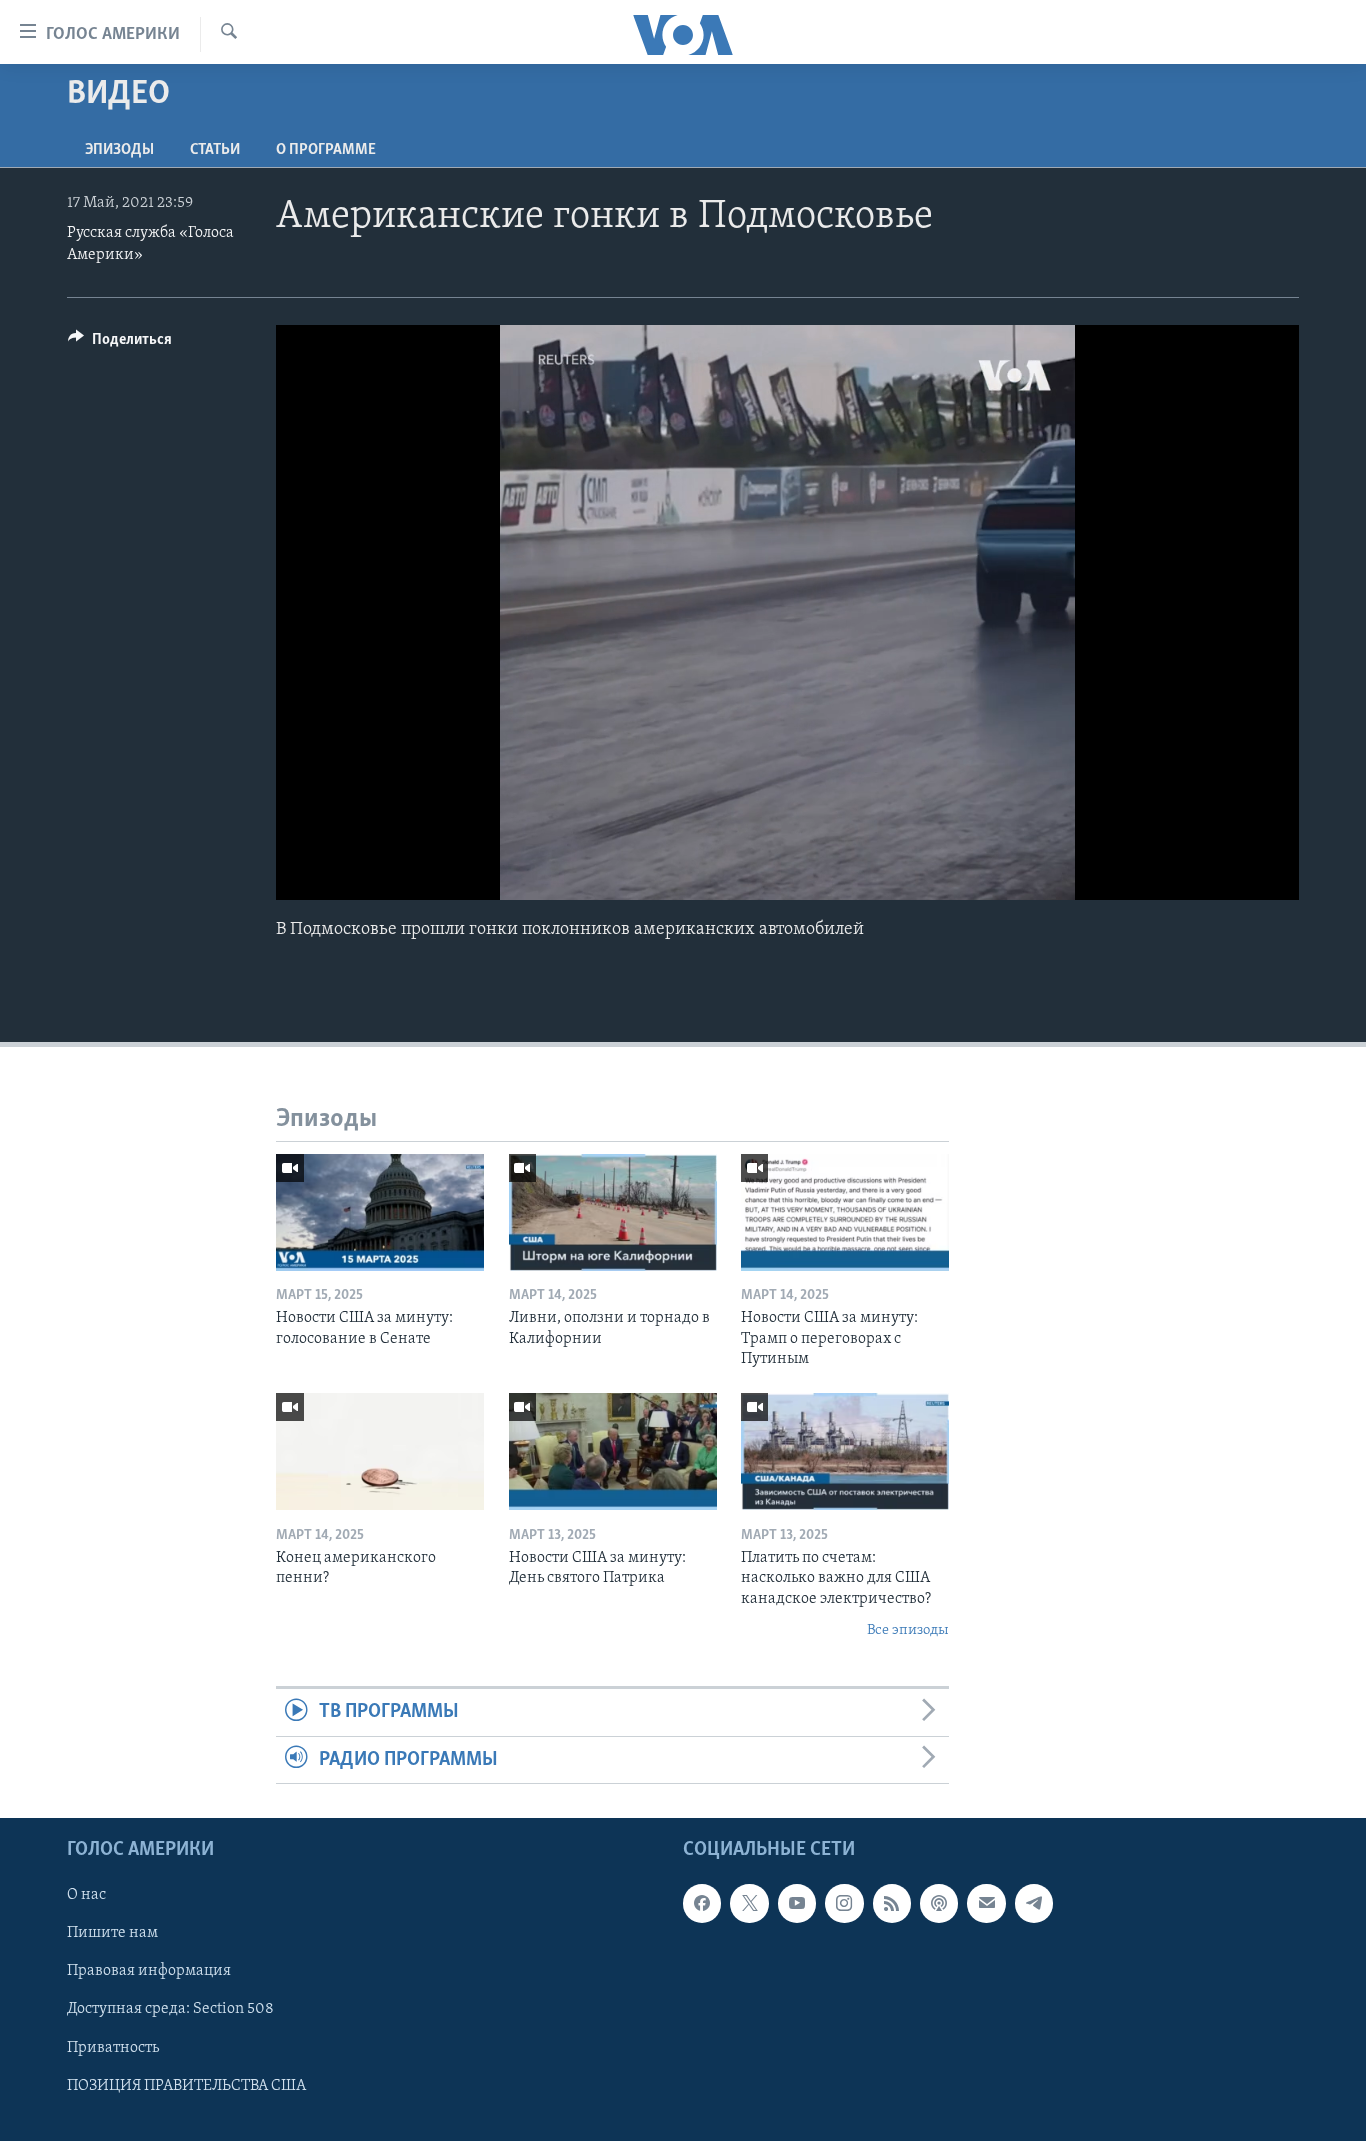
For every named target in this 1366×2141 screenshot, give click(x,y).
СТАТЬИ (215, 150)
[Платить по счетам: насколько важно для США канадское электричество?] (845, 1451)
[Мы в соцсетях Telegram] (1034, 1903)
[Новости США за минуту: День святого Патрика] (613, 1451)
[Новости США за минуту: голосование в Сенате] (380, 1212)
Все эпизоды (908, 1630)
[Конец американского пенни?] (380, 1451)
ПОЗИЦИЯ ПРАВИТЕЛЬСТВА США (186, 2086)
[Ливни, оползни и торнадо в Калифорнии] (613, 1212)
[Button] (120, 344)
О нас (86, 1895)
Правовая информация (149, 1972)
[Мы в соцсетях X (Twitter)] (749, 1903)
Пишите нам (112, 1933)
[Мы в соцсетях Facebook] (702, 1903)
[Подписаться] (986, 1903)
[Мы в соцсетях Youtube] (797, 1903)
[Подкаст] (939, 1903)
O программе (326, 150)
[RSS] (892, 1903)
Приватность (113, 2048)
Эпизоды (119, 150)
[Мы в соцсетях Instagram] (844, 1903)
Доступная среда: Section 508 (170, 2010)
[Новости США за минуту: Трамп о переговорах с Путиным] (845, 1212)
